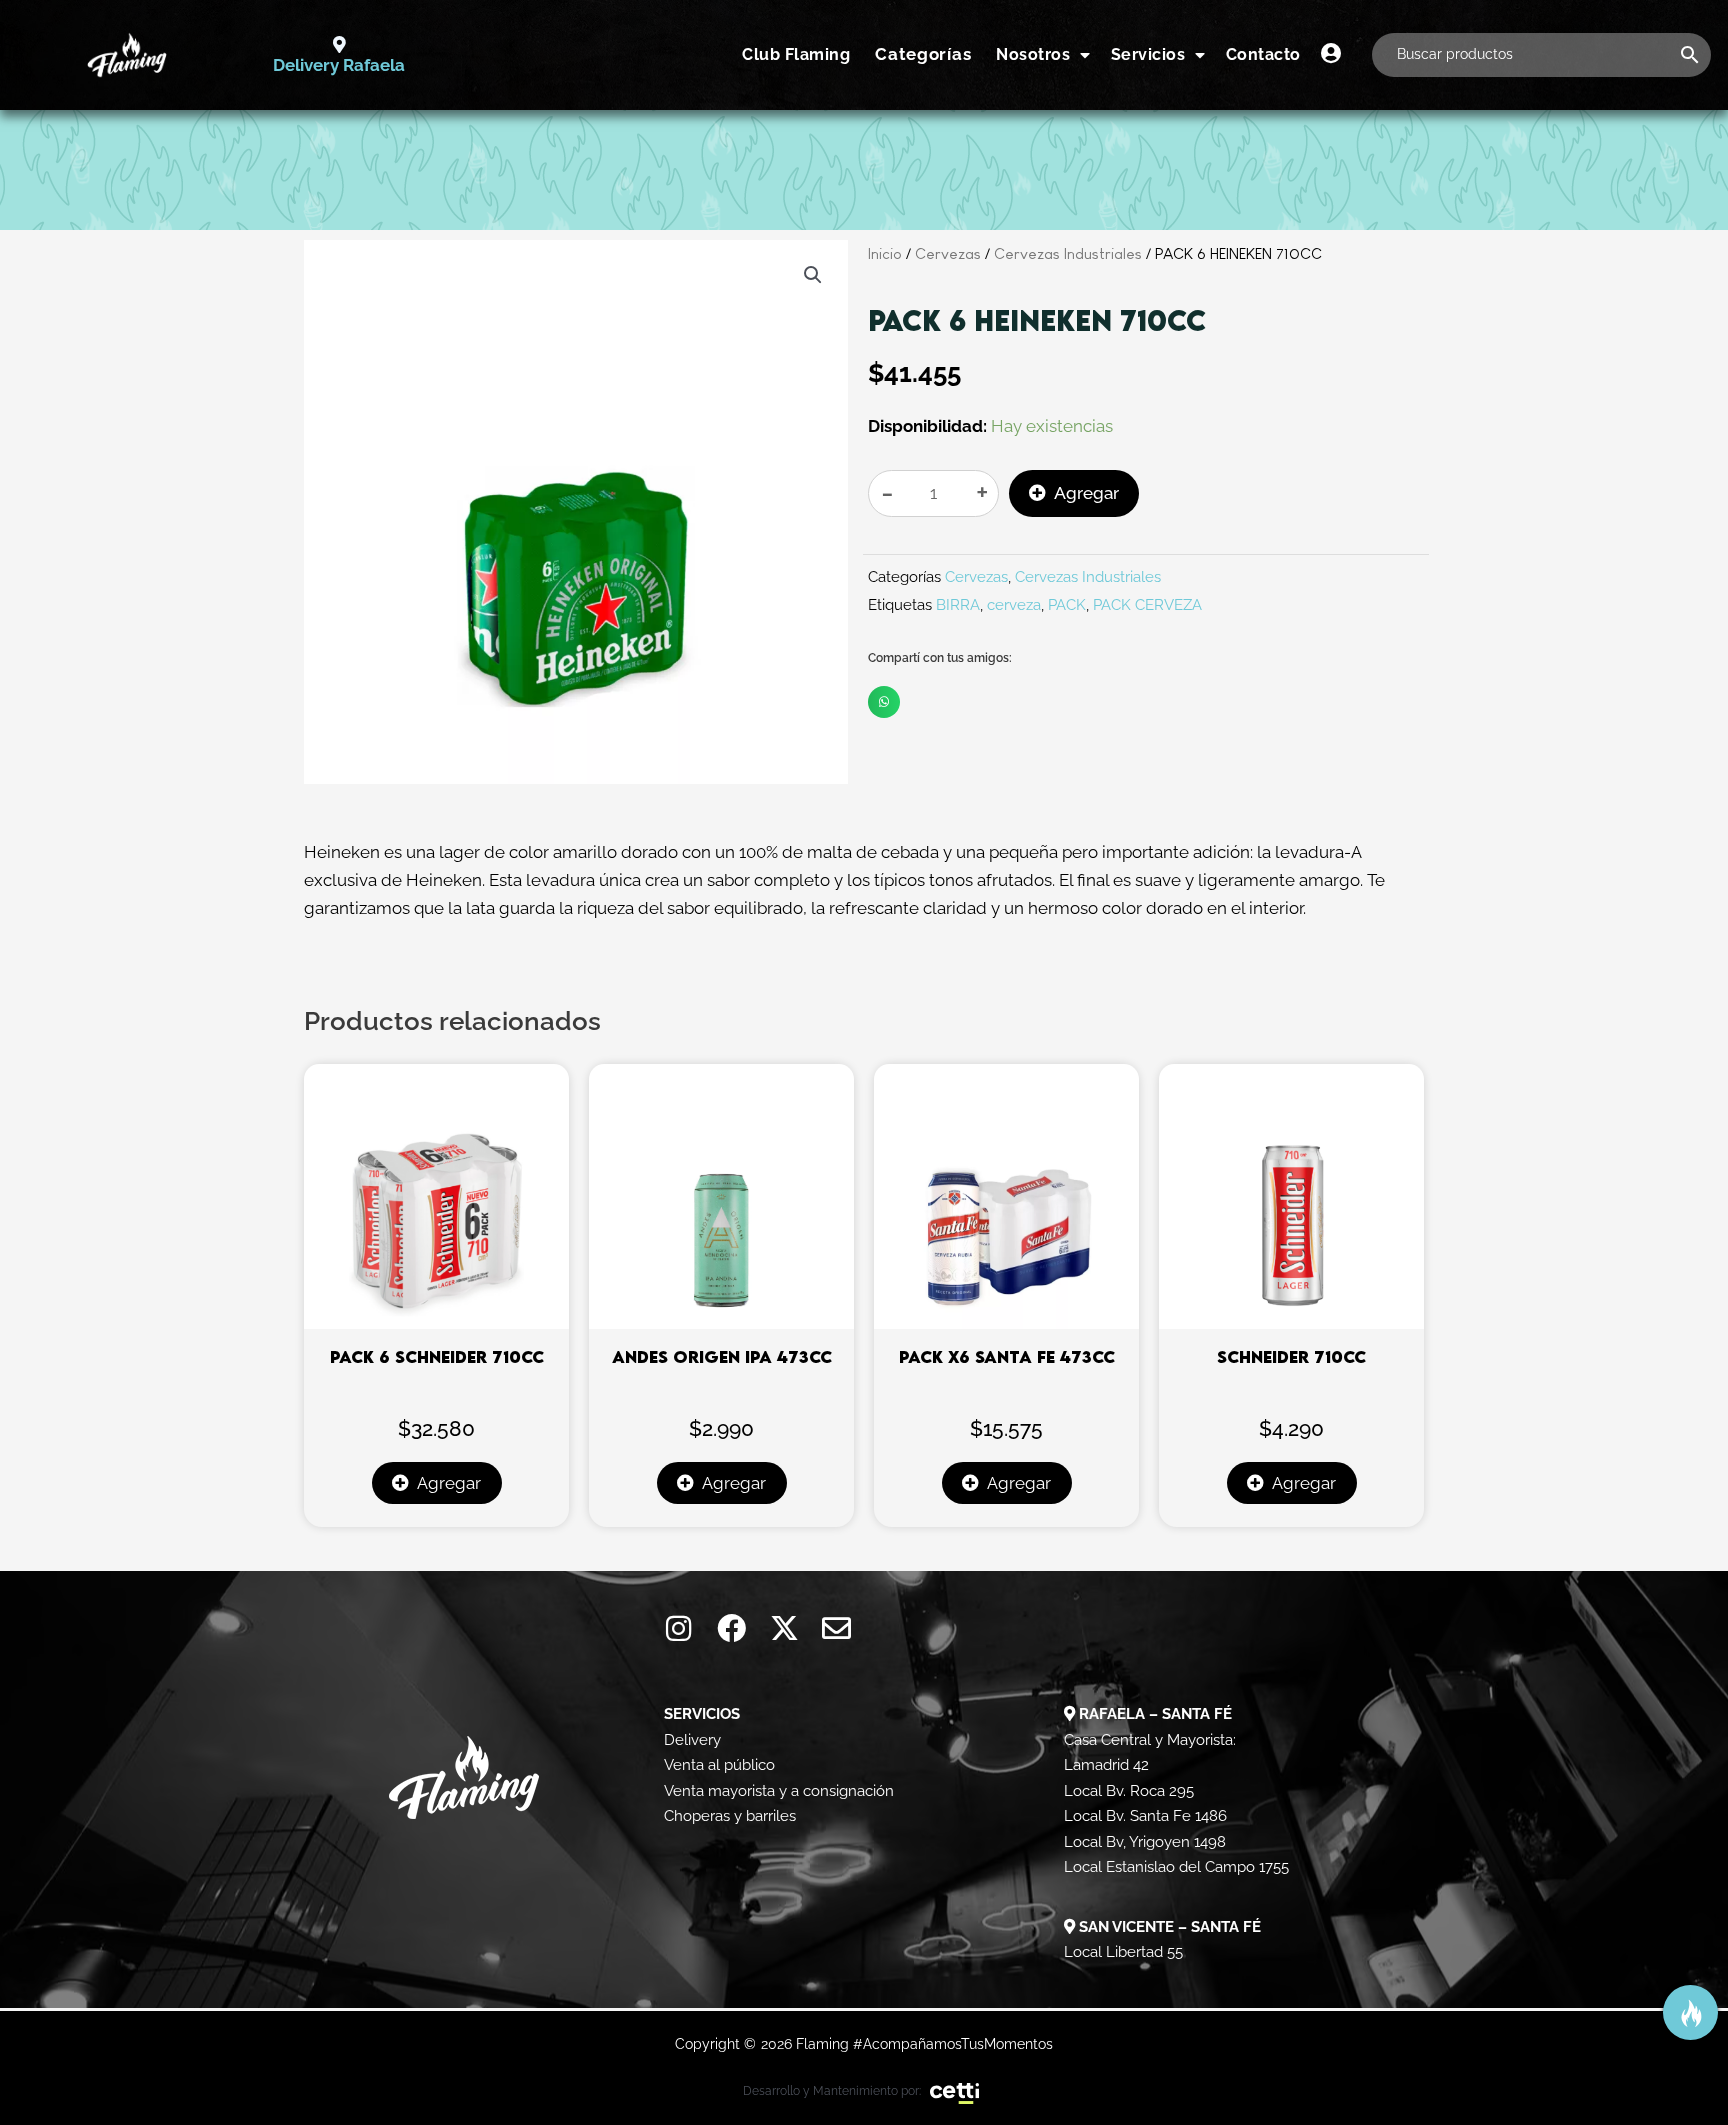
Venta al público (719, 1765)
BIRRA (958, 605)
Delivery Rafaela (339, 65)
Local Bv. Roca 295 (1129, 1791)
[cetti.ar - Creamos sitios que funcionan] (955, 2092)
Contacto (1263, 54)
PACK (1067, 605)
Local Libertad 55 (1123, 1952)
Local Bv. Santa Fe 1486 (1145, 1816)
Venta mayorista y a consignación (779, 1791)
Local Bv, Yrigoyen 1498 (1145, 1842)
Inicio (885, 253)
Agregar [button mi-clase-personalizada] (449, 1483)
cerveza (1014, 605)
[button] (813, 275)
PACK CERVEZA (1147, 605)
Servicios (1148, 54)
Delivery (692, 1740)
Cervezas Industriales (1068, 253)
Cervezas (948, 253)
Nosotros (1033, 54)
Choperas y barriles (730, 1816)
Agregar (1086, 493)
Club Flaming (796, 54)
